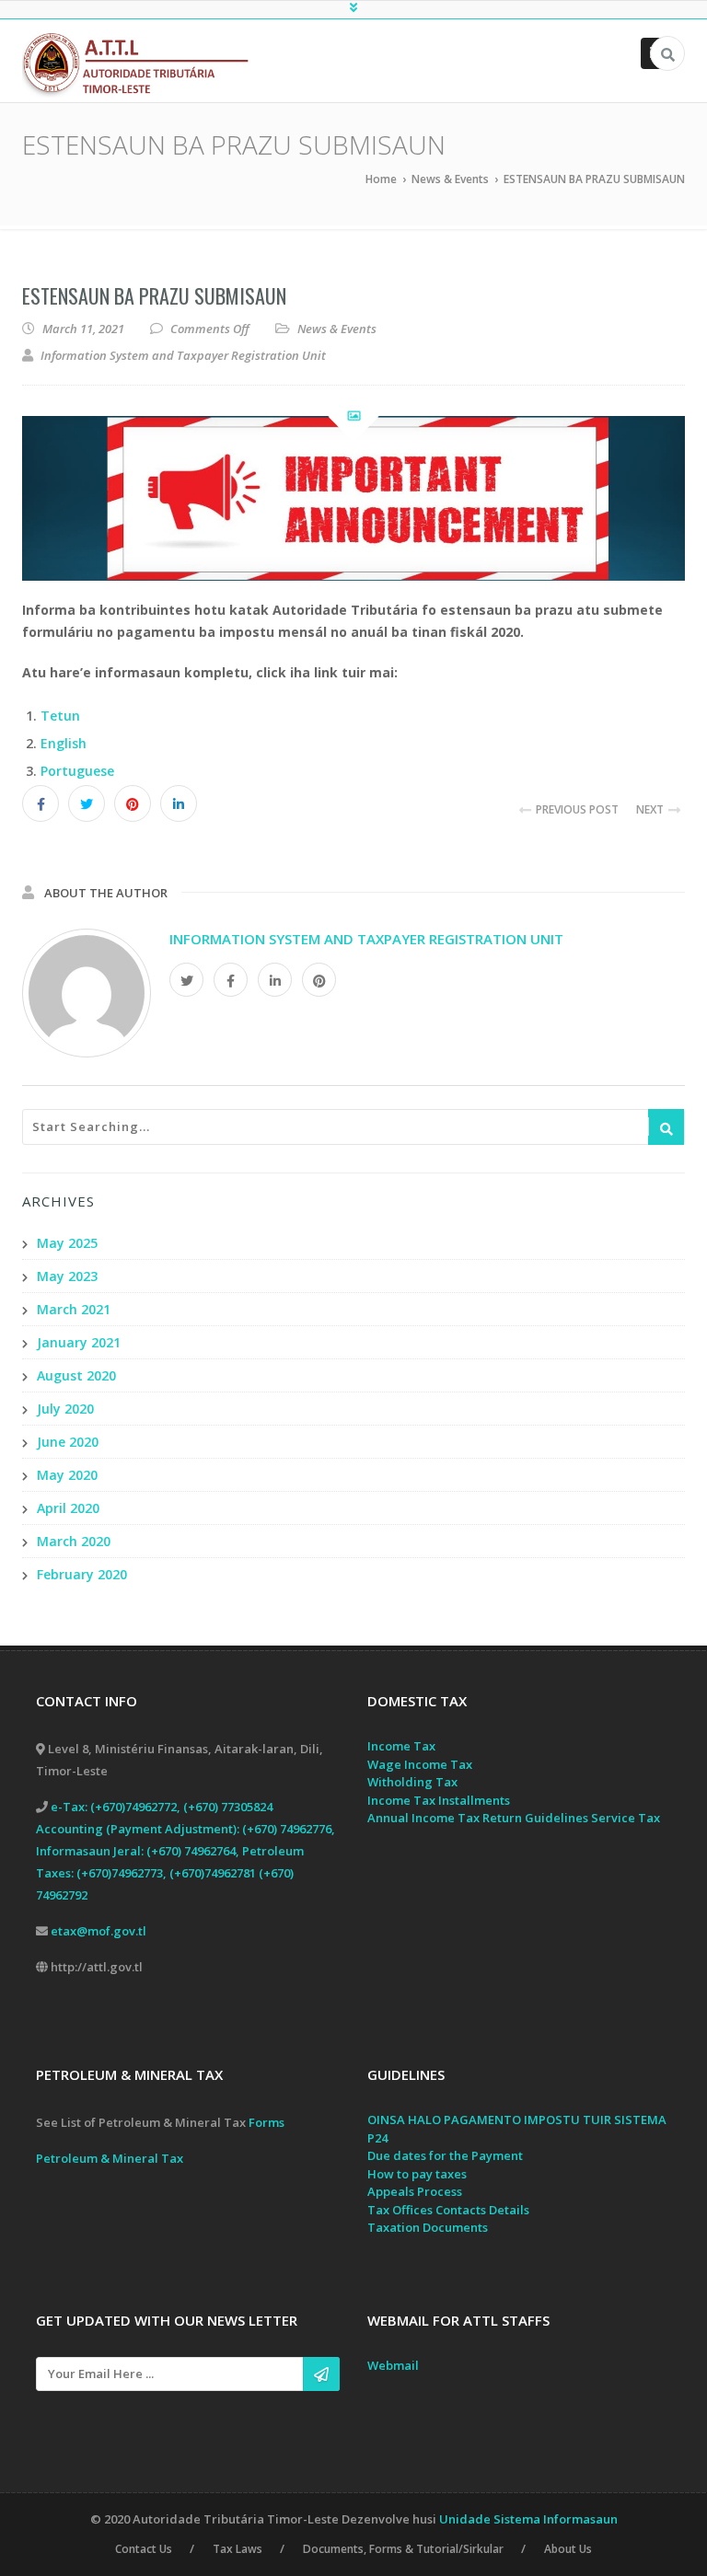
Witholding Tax (412, 1782)
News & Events (337, 329)
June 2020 (68, 1442)
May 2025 (67, 1243)
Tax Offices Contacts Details (448, 2210)
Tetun (60, 716)
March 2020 (74, 1541)
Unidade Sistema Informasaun (528, 2519)
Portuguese (77, 771)
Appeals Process (415, 2191)
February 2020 (82, 1574)
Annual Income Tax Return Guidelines (478, 1818)
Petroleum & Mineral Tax (110, 2158)
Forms (267, 2122)
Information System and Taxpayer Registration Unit (366, 939)
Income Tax (401, 1746)
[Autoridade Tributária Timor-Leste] (144, 63)
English (64, 743)
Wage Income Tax (420, 1764)
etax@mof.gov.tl (99, 1931)
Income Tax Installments (439, 1800)
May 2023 (67, 1276)
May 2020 (67, 1475)
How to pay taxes (417, 2174)
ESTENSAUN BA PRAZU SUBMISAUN (154, 295)
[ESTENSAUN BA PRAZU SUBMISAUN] (353, 498)
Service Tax (626, 1818)
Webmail (393, 2365)
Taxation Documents (428, 2227)
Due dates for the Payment (445, 2155)
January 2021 (79, 1342)
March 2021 (74, 1309)
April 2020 (68, 1508)
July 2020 (65, 1409)
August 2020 (76, 1375)
